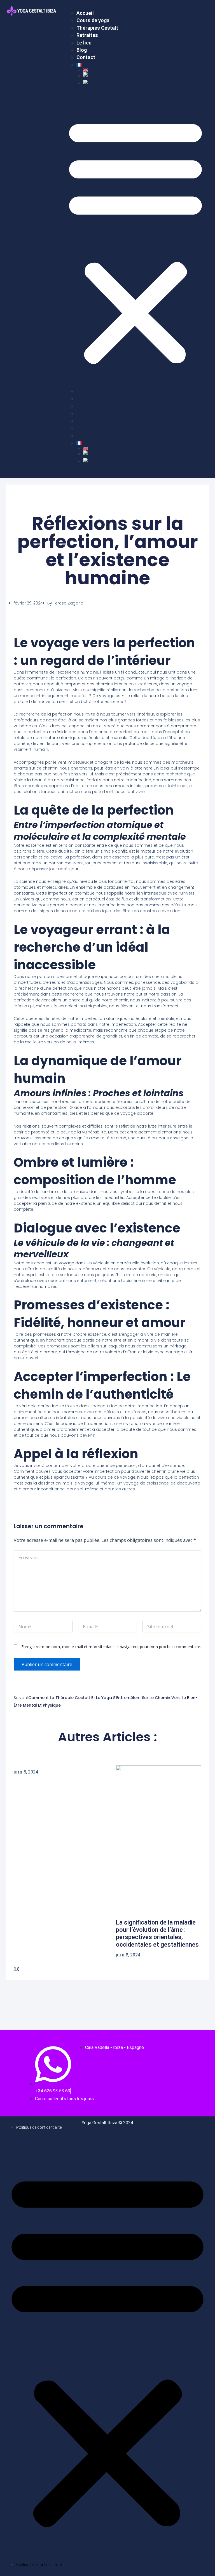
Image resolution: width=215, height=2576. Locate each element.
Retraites (87, 35)
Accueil (85, 13)
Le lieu (84, 43)
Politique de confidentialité (39, 2127)
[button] (135, 241)
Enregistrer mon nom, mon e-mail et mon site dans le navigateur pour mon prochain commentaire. (111, 1647)
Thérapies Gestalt (97, 28)
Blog (82, 50)
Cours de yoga (93, 20)
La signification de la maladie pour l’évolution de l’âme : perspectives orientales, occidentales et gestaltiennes (157, 1933)
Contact (86, 57)
